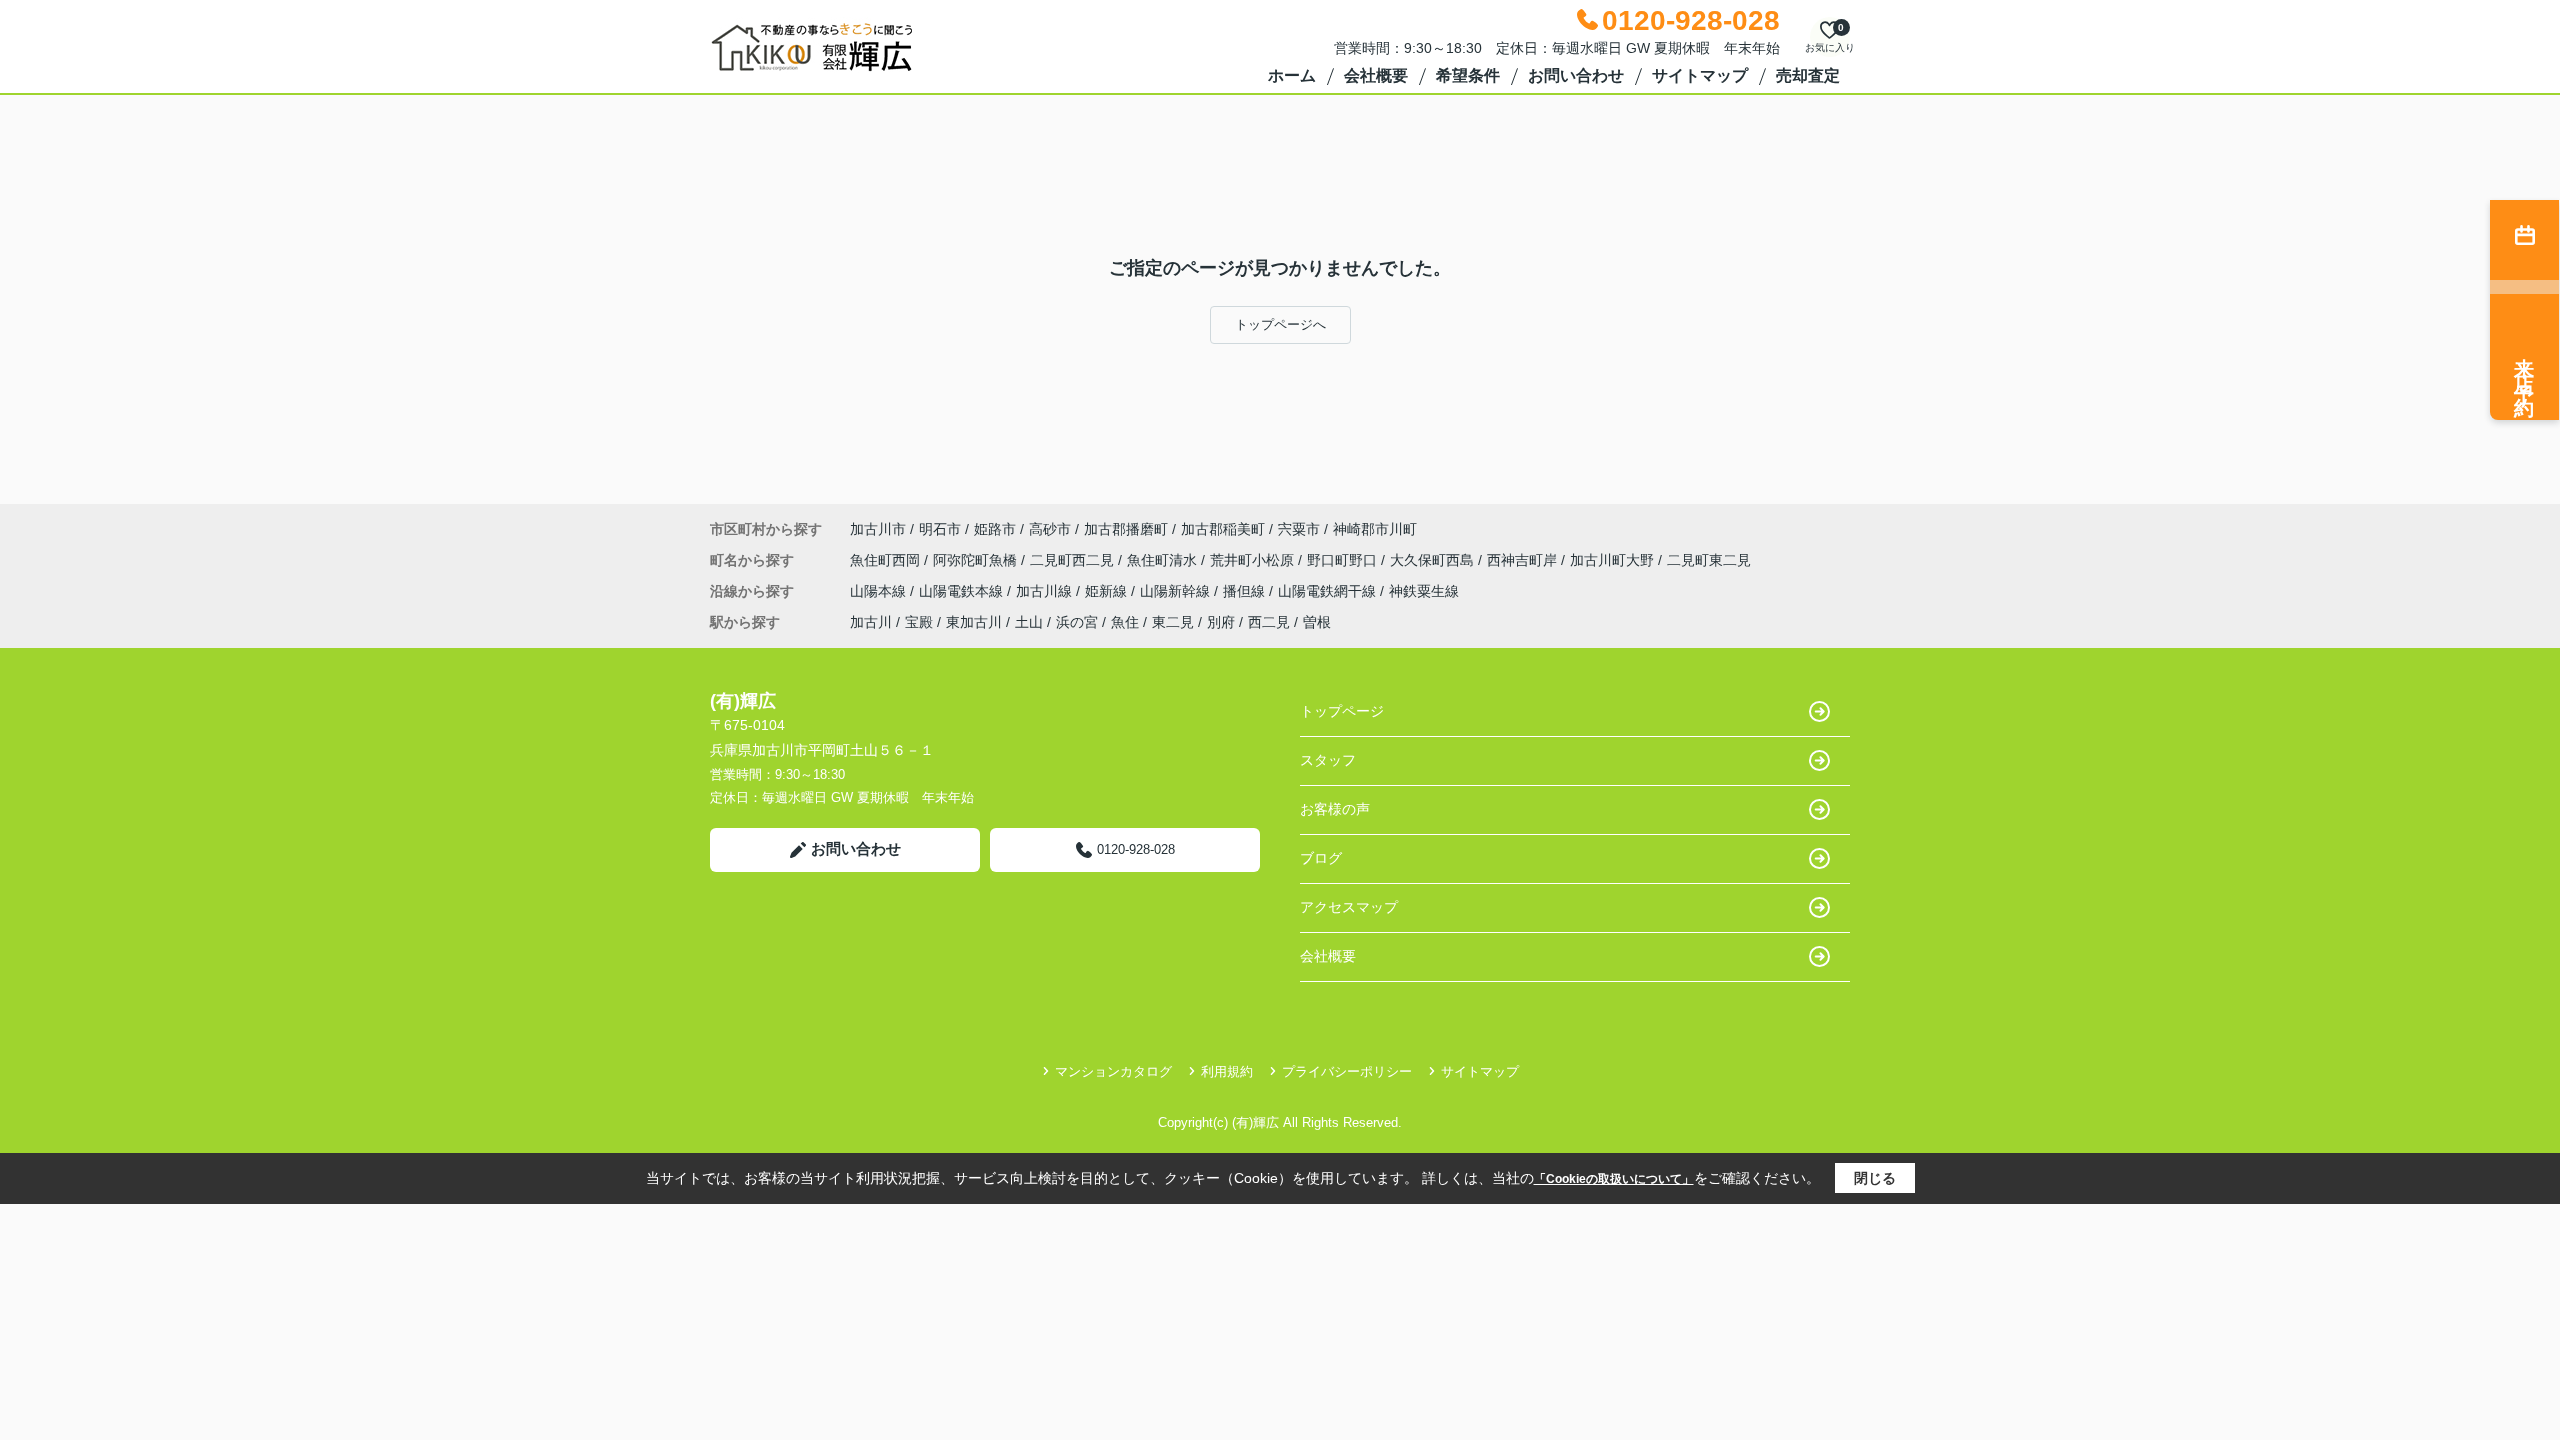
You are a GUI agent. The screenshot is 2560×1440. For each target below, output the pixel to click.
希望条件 (1468, 75)
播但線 (1246, 591)
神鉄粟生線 (1424, 591)
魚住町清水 (1164, 560)
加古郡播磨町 (1126, 529)
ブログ (1321, 858)
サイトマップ (1700, 75)
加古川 (871, 622)
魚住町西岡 (887, 560)
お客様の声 (1335, 809)
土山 (1029, 622)
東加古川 (974, 622)
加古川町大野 (1614, 560)
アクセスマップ (1349, 907)
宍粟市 (1299, 529)
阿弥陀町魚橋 (977, 560)
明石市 (940, 529)
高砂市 (1050, 529)
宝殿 (919, 622)
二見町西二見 (1074, 560)
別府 (1221, 622)
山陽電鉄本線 (963, 591)
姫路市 (995, 529)
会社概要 (1376, 75)
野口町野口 (1344, 560)
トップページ (1342, 711)
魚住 (1125, 622)
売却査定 (1808, 75)
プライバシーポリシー (1347, 1071)
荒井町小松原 (1254, 560)
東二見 (1173, 622)
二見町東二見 (1709, 560)
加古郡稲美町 (1223, 529)
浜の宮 (1077, 622)
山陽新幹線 (1177, 591)
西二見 (1269, 622)
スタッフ (1328, 760)
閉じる (1875, 1178)
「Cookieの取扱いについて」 (1614, 1179)
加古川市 (878, 529)
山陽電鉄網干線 (1329, 591)
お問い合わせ (1576, 75)
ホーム (1292, 75)
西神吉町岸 (1524, 560)
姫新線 (1108, 591)
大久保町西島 (1434, 560)
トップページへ (1280, 324)
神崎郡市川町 (1375, 529)
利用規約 (1227, 1071)
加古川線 (1046, 591)
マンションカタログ (1113, 1071)
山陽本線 (880, 591)
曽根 (1317, 622)
